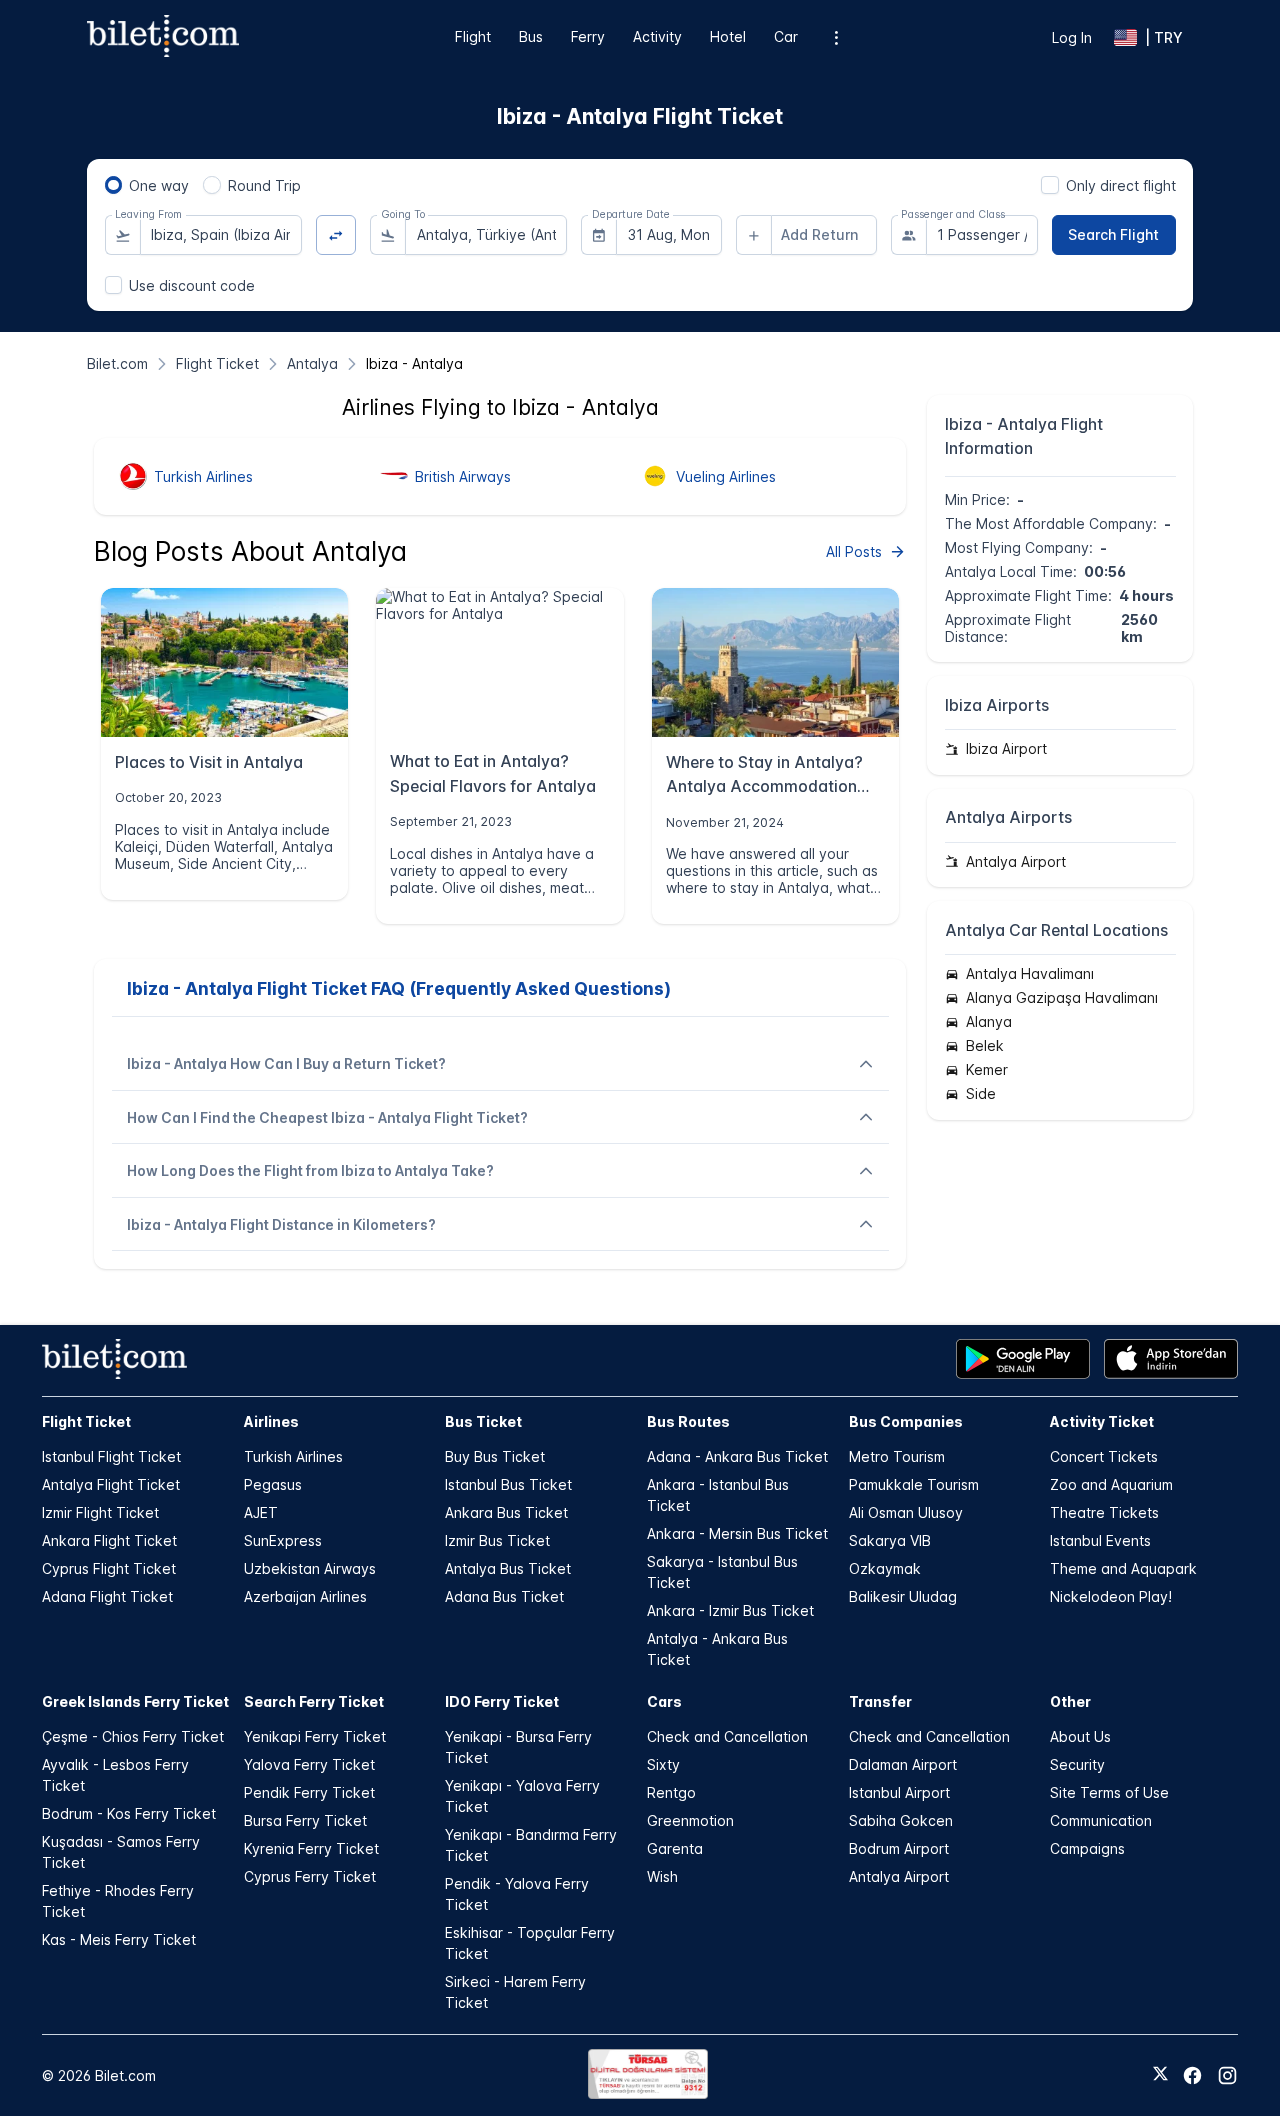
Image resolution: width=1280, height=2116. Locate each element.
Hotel (728, 36)
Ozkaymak (885, 1568)
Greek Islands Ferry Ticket (135, 1701)
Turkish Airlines (293, 1456)
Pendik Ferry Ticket (309, 1792)
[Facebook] (1192, 2075)
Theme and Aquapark (1123, 1568)
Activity (657, 36)
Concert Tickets (1104, 1456)
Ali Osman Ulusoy (906, 1512)
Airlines (271, 1421)
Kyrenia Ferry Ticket (311, 1848)
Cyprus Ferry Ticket (310, 1876)
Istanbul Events (1100, 1540)
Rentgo (671, 1792)
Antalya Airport (899, 1876)
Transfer (880, 1701)
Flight (473, 36)
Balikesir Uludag (903, 1596)
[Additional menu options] (836, 37)
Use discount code (192, 285)
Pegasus (273, 1484)
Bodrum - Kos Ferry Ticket (129, 1813)
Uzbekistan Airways (310, 1568)
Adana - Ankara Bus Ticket (737, 1456)
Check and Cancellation (727, 1736)
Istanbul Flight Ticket (111, 1456)
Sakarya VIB (890, 1540)
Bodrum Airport (899, 1848)
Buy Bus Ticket (495, 1456)
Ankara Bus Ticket (506, 1512)
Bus (531, 36)
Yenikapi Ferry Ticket (315, 1736)
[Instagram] (1227, 2075)
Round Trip (264, 185)
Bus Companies (906, 1421)
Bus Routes (688, 1421)
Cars (664, 1701)
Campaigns (1087, 1848)
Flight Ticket (86, 1421)
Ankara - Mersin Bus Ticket (737, 1533)
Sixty (663, 1764)
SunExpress (283, 1540)
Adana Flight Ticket (107, 1596)
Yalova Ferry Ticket (309, 1764)
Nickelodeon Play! (1111, 1596)
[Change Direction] (336, 235)
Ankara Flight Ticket (109, 1540)
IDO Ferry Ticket (502, 1701)
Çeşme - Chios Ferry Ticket (133, 1736)
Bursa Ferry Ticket (305, 1820)
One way (159, 185)
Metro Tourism (897, 1456)
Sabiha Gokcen (901, 1820)
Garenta (675, 1848)
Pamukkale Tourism (914, 1484)
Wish (662, 1876)
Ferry (588, 36)
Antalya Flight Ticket (111, 1484)
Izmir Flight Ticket (100, 1512)
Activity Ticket (1102, 1421)
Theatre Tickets (1104, 1512)
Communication (1101, 1820)
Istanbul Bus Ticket (508, 1484)
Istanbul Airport (899, 1792)
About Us (1080, 1736)
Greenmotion (690, 1820)
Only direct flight (1121, 185)
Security (1077, 1764)
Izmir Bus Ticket (497, 1540)
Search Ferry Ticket (314, 1701)
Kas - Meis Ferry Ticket (119, 1939)
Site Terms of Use (1109, 1792)
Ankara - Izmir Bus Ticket (730, 1610)
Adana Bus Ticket (504, 1596)
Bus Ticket (483, 1421)
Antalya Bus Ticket (508, 1568)
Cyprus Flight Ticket (109, 1568)
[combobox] (221, 235)
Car (786, 36)
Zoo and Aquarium (1111, 1484)
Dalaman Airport (903, 1764)
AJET (261, 1512)
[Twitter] (1160, 2075)
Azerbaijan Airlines (305, 1596)
